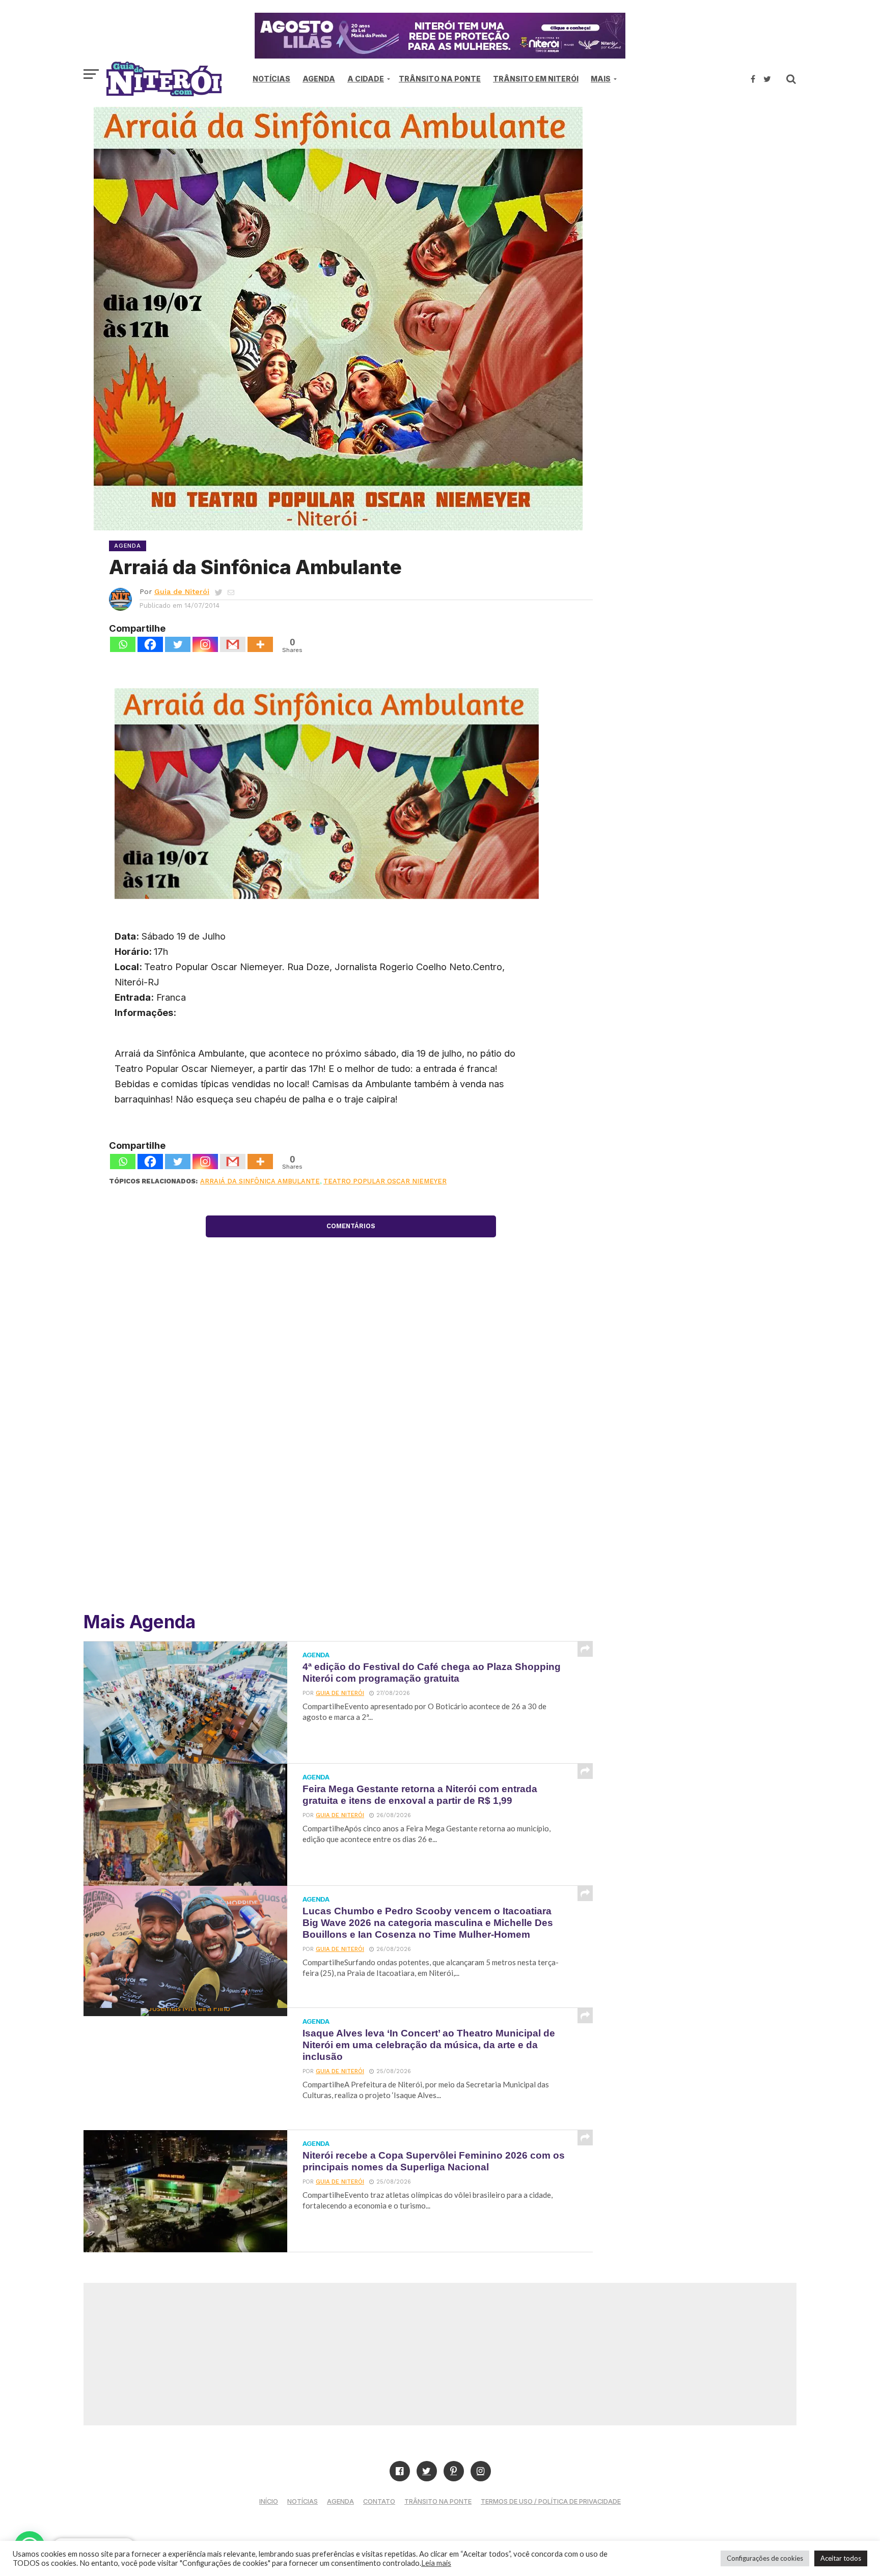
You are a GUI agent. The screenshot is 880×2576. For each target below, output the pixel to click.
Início (269, 2501)
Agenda (319, 79)
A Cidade (366, 79)
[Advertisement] (710, 193)
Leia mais (436, 2563)
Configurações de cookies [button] (765, 2558)
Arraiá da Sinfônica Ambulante (260, 1181)
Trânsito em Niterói (536, 79)
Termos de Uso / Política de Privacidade (551, 2501)
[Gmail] (233, 644)
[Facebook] (150, 644)
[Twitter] (178, 644)
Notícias (271, 79)
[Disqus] (351, 1454)
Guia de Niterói (182, 591)
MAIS (601, 79)
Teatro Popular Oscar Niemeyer (385, 1181)
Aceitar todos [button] (841, 2558)
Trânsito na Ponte (440, 79)
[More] (260, 644)
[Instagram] (205, 644)
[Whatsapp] (123, 644)
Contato (379, 2501)
